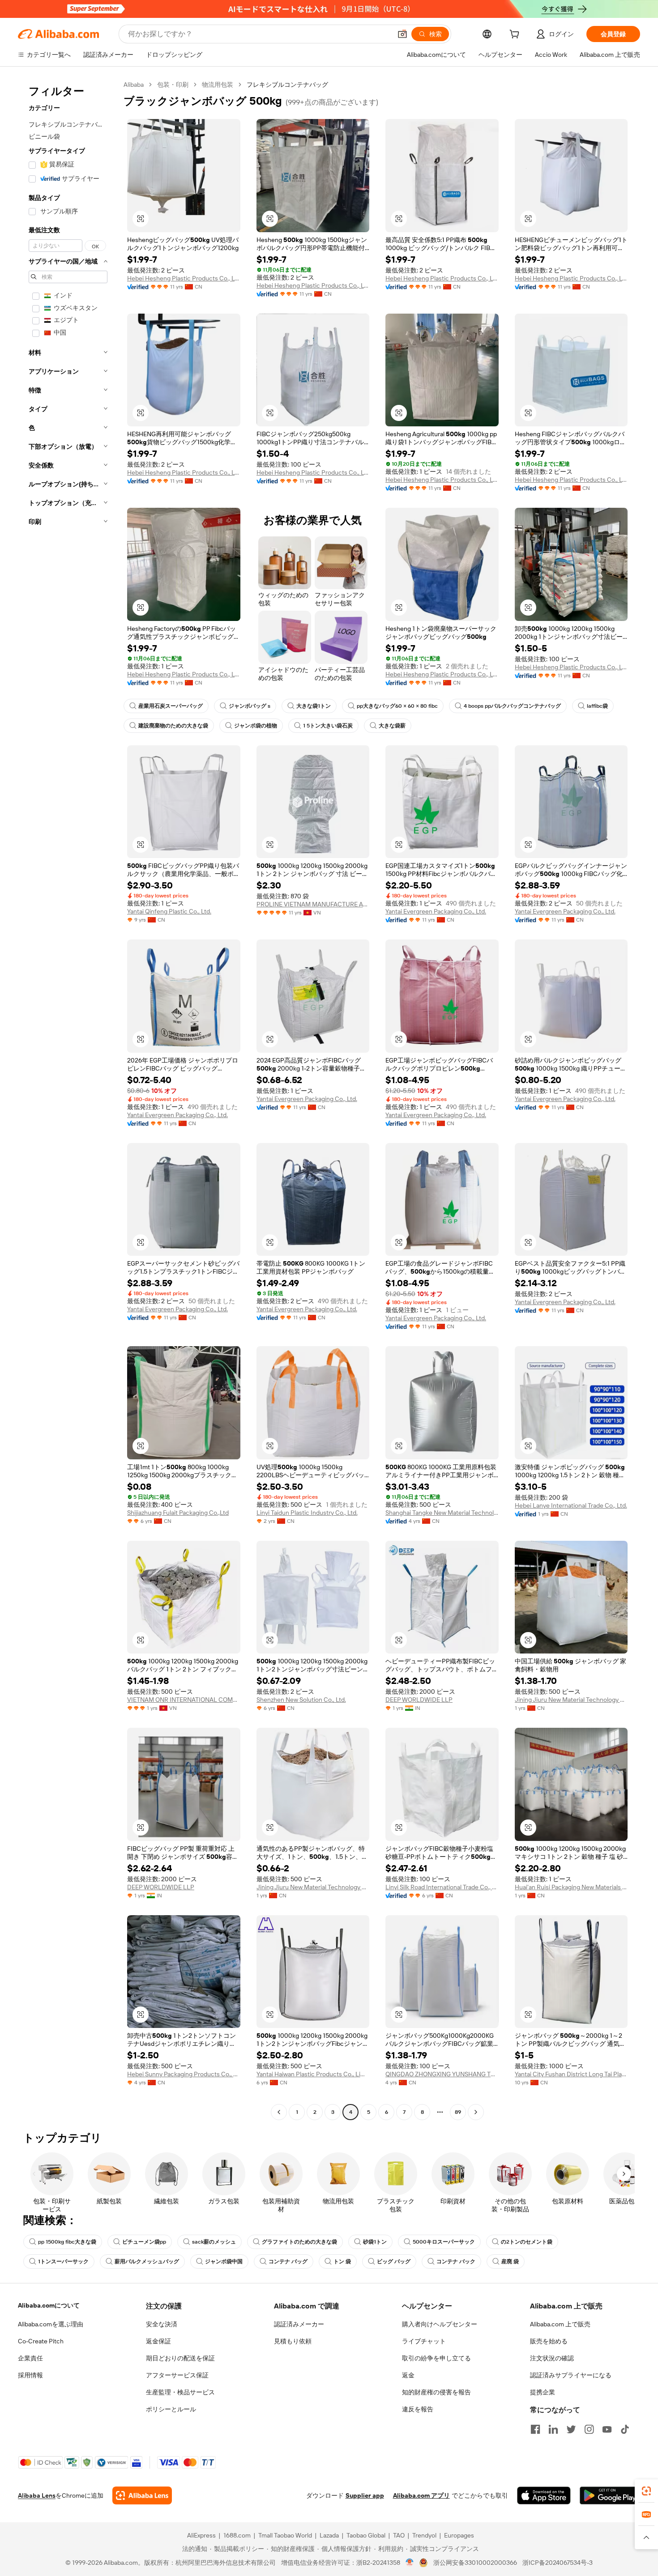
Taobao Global (366, 2535)
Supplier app (365, 2495)
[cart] (516, 35)
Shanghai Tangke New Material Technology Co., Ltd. (442, 1513)
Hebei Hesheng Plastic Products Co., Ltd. (184, 278)
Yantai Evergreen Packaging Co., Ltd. (436, 911)
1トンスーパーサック (63, 2261)
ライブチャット (424, 2341)
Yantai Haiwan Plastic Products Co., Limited (313, 2074)
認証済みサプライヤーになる (571, 2375)
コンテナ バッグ (288, 2261)
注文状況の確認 (552, 2358)
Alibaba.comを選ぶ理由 (51, 2324)
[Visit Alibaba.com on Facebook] (535, 2429)
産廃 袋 (510, 2261)
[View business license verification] (410, 2563)
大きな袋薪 (392, 726)
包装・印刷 (173, 85)
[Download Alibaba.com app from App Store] (544, 2495)
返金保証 (158, 2341)
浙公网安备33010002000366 (475, 2563)
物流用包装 (218, 85)
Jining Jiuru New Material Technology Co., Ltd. (571, 1700)
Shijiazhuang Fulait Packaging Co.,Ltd (178, 1513)
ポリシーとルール (171, 2409)
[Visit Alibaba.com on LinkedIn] (553, 2429)
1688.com (237, 2535)
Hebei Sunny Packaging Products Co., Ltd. (184, 2074)
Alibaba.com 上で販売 (560, 2324)
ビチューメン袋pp (144, 2242)
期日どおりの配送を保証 (180, 2358)
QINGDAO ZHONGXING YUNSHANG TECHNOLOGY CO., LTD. (442, 2074)
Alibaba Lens (37, 2495)
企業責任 (30, 2358)
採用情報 (30, 2375)
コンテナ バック (456, 2261)
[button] (402, 34)
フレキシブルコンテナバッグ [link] (287, 85)
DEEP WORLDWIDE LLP (419, 1700)
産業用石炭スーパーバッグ (171, 706)
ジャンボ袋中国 (224, 2261)
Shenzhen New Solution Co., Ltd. (301, 1700)
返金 (408, 2375)
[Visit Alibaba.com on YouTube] (607, 2429)
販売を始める (549, 2341)
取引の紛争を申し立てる (436, 2358)
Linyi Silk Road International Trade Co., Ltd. (442, 1887)
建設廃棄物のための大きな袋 (173, 726)
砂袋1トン (375, 2242)
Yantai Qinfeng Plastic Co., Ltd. (169, 911)
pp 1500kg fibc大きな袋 (67, 2242)
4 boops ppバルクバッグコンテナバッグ (512, 706)
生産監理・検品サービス (180, 2392)
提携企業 (543, 2392)
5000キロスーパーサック (444, 2242)
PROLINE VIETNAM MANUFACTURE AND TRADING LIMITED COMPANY (313, 904)
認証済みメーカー (299, 2324)
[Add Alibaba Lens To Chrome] (142, 2495)
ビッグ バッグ (394, 2261)
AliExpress (201, 2535)
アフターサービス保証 (177, 2375)
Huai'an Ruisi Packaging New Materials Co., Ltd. (571, 1887)
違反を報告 (418, 2409)
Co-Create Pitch (41, 2341)
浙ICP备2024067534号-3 (558, 2563)
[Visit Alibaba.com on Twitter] (571, 2429)
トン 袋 (342, 2261)
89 (458, 2112)
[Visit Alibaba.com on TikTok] (625, 2429)
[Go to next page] (476, 2112)
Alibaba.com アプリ (421, 2495)
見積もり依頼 (293, 2341)
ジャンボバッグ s (250, 706)
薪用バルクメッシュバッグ (147, 2261)
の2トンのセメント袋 (527, 2242)
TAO (399, 2535)
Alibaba (134, 85)
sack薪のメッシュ (214, 2242)
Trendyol (424, 2535)
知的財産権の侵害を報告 (436, 2392)
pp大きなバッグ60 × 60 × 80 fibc (397, 706)
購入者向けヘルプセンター (440, 2324)
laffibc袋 (597, 706)
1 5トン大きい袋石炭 (328, 726)
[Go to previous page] (279, 2112)
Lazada (329, 2535)
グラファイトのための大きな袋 (299, 2242)
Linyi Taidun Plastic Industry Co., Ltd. (307, 1513)
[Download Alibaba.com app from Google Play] (610, 2495)
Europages (459, 2535)
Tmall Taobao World (285, 2535)
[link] (646, 2491)
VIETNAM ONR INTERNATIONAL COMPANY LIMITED (184, 1700)
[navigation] (68, 1099)
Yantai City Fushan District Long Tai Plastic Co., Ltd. (571, 2074)
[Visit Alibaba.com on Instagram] (589, 2429)
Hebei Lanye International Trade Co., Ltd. (571, 1505)
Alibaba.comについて (49, 2305)
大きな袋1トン (314, 706)
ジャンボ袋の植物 (256, 726)
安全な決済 (162, 2324)
